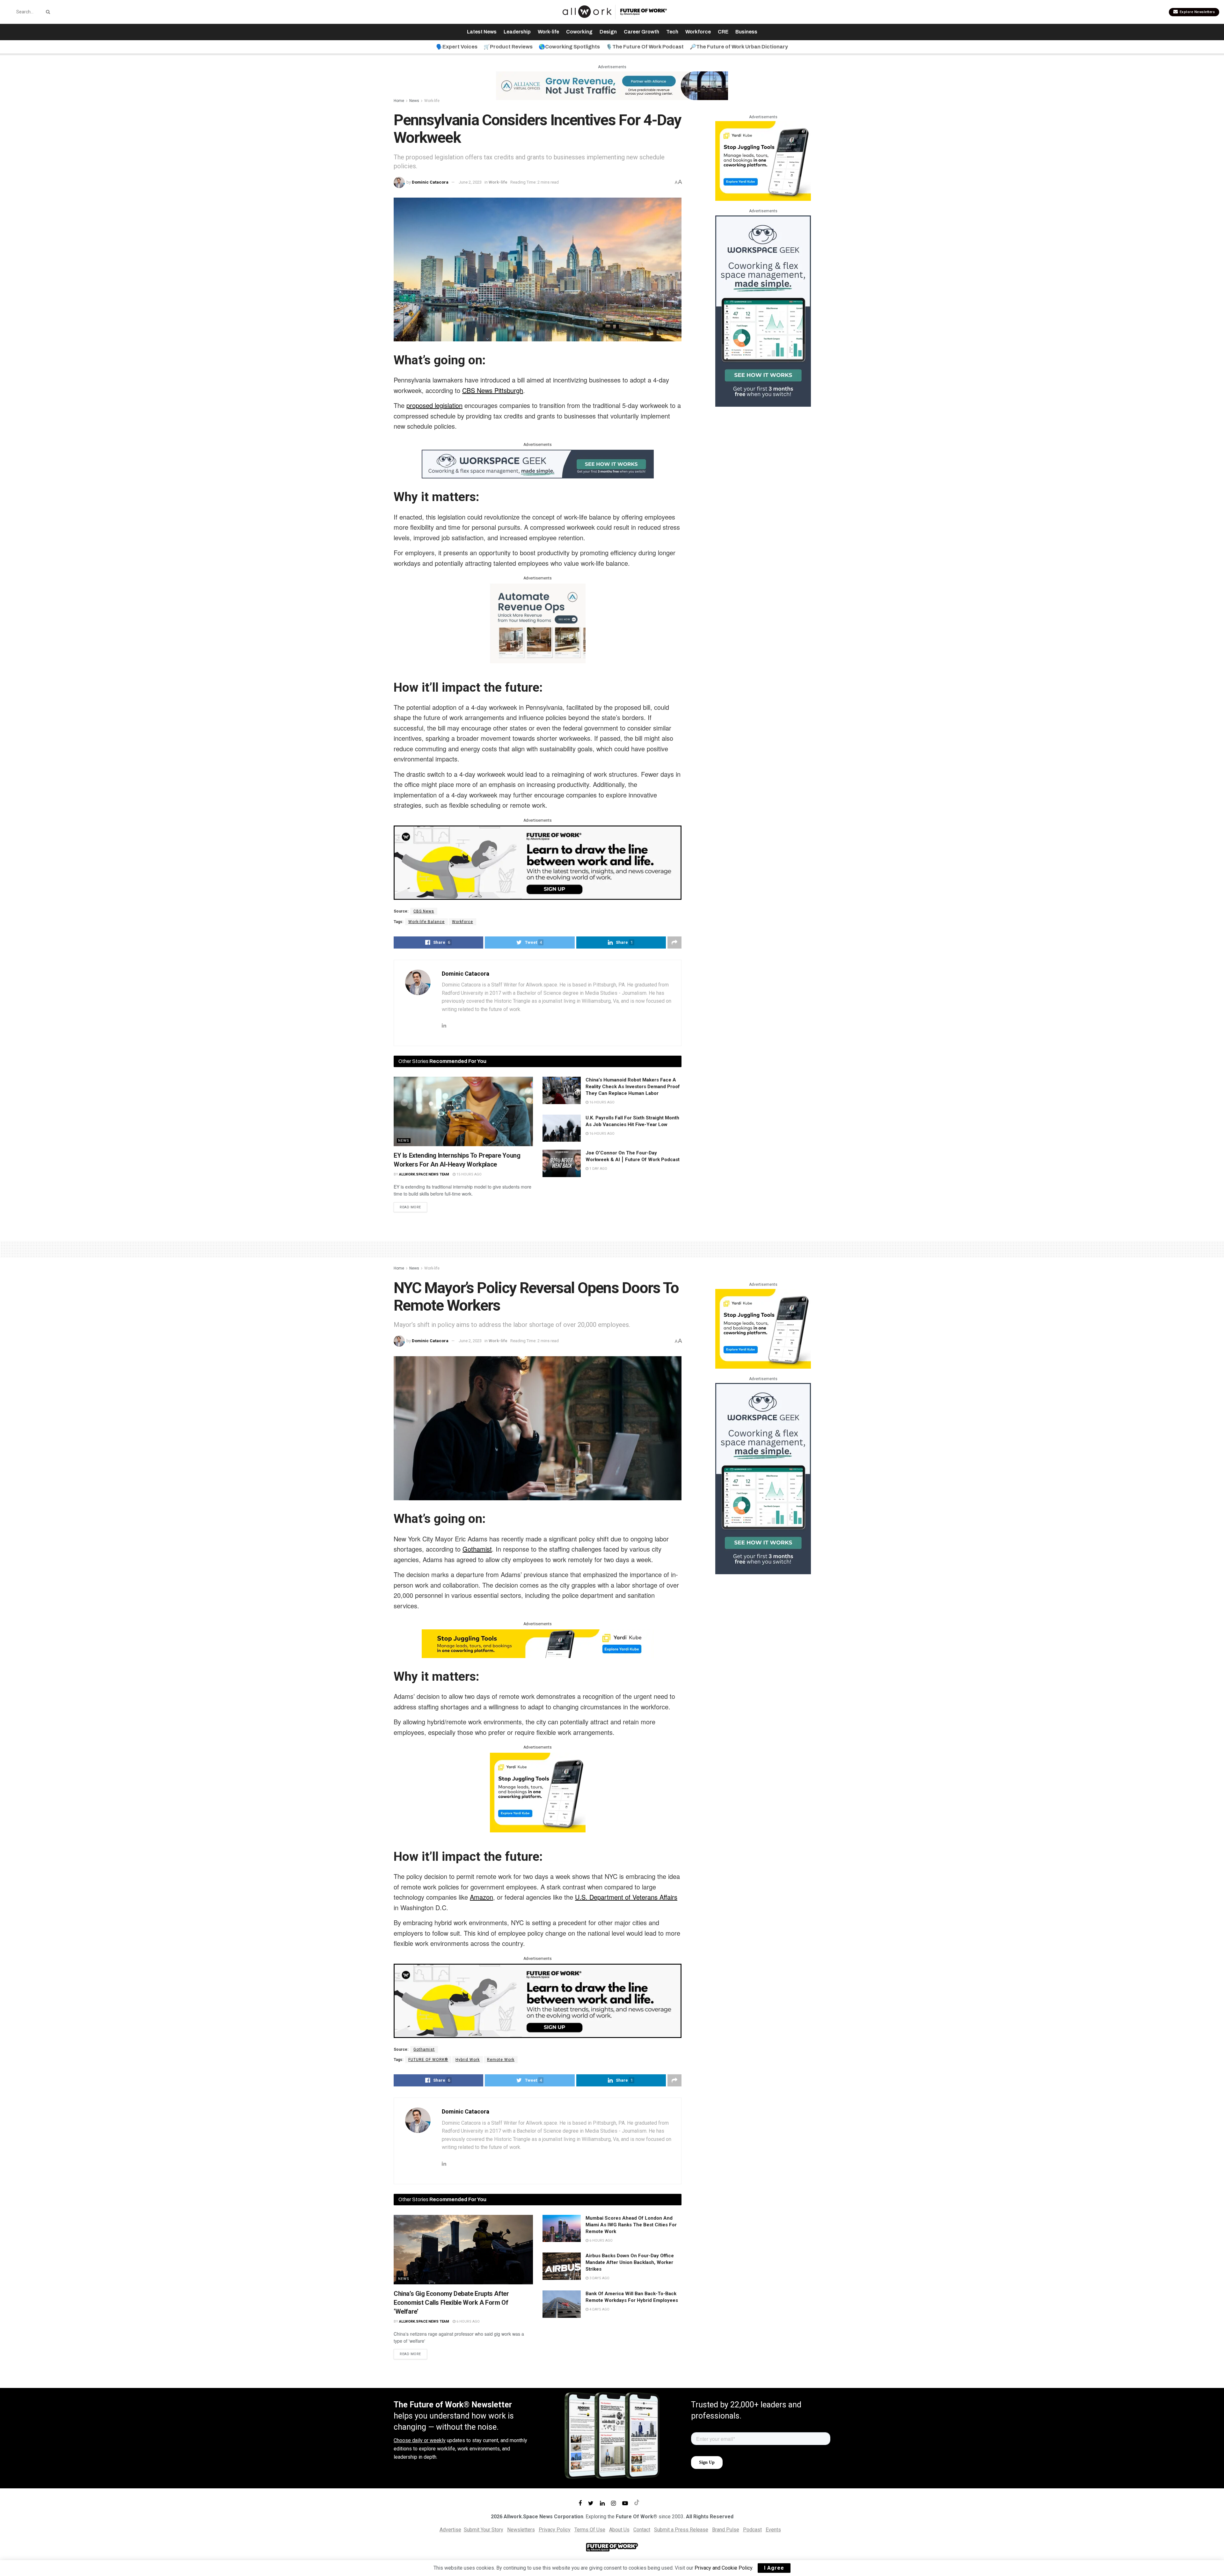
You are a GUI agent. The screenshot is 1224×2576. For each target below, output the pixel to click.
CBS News (424, 911)
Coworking (579, 32)
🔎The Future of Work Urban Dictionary (739, 47)
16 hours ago (601, 1102)
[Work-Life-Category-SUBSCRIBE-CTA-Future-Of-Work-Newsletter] (538, 862)
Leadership (517, 32)
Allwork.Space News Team (424, 1174)
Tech (672, 32)
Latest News (482, 32)
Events (773, 2530)
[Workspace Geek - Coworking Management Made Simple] (538, 463)
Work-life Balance (426, 922)
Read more (410, 1207)
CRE (723, 32)
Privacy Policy (555, 2530)
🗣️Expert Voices (457, 47)
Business (746, 32)
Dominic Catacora (430, 182)
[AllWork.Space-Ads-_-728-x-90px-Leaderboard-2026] (612, 85)
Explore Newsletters (1197, 12)
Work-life (548, 32)
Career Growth (641, 32)
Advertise (450, 2530)
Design (608, 32)
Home (399, 101)
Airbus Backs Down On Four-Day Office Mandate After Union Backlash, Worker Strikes (630, 2262)
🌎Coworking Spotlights (569, 47)
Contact (642, 2530)
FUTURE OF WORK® (428, 2060)
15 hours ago (469, 1174)
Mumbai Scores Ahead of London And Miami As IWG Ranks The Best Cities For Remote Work (631, 2225)
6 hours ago (468, 2321)
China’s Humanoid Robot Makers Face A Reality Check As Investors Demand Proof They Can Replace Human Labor (633, 1087)
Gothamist (424, 2049)
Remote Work (501, 2060)
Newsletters (521, 2530)
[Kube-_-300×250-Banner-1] (763, 160)
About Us (619, 2530)
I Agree (774, 2568)
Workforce (698, 32)
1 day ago (598, 1169)
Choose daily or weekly (420, 2440)
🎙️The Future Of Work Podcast (645, 47)
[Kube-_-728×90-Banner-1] (538, 1643)
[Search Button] (47, 12)
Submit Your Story (484, 2530)
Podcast (752, 2530)
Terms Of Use (590, 2530)
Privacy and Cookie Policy (723, 2568)
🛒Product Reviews (508, 47)
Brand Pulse (726, 2530)
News (414, 101)
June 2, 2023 (470, 182)
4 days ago (599, 2309)
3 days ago (599, 2278)
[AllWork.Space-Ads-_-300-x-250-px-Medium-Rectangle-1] (538, 623)
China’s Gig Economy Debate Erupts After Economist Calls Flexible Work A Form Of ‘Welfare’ (451, 2303)
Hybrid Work (468, 2060)
